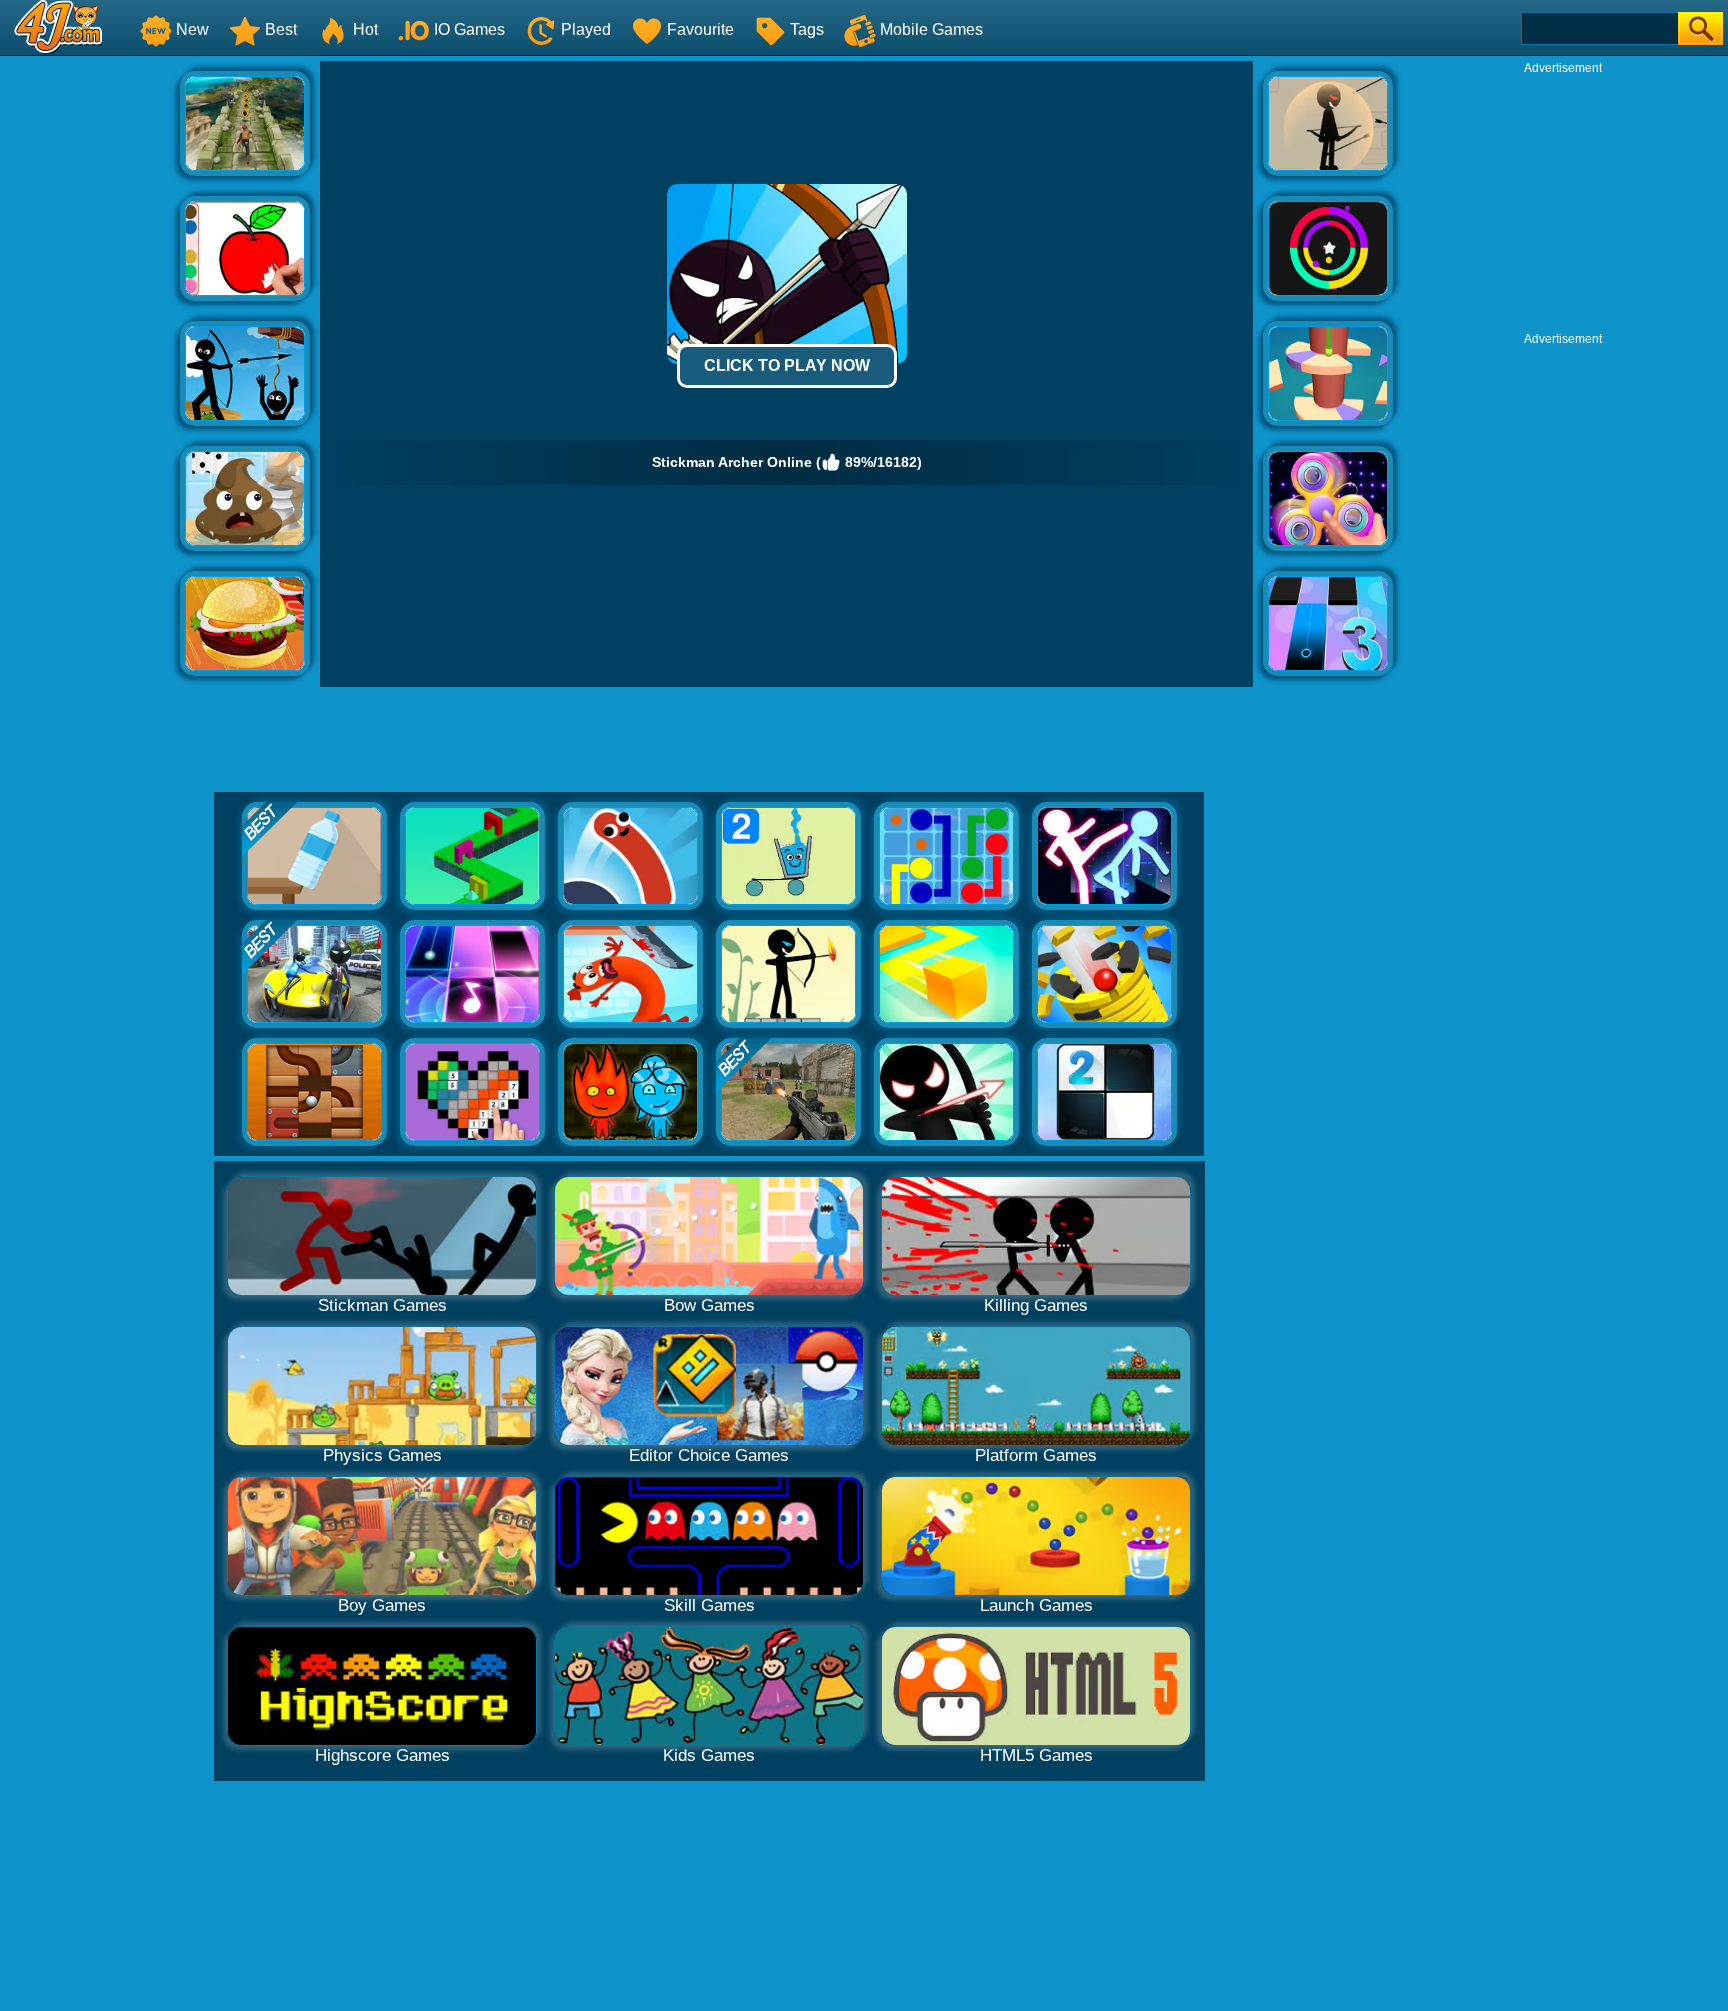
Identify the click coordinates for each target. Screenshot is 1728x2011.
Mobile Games (931, 29)
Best (281, 29)
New (192, 29)
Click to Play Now (787, 365)
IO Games (469, 29)
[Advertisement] (90, 361)
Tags (807, 29)
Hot (365, 29)
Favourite (700, 29)
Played (586, 29)
